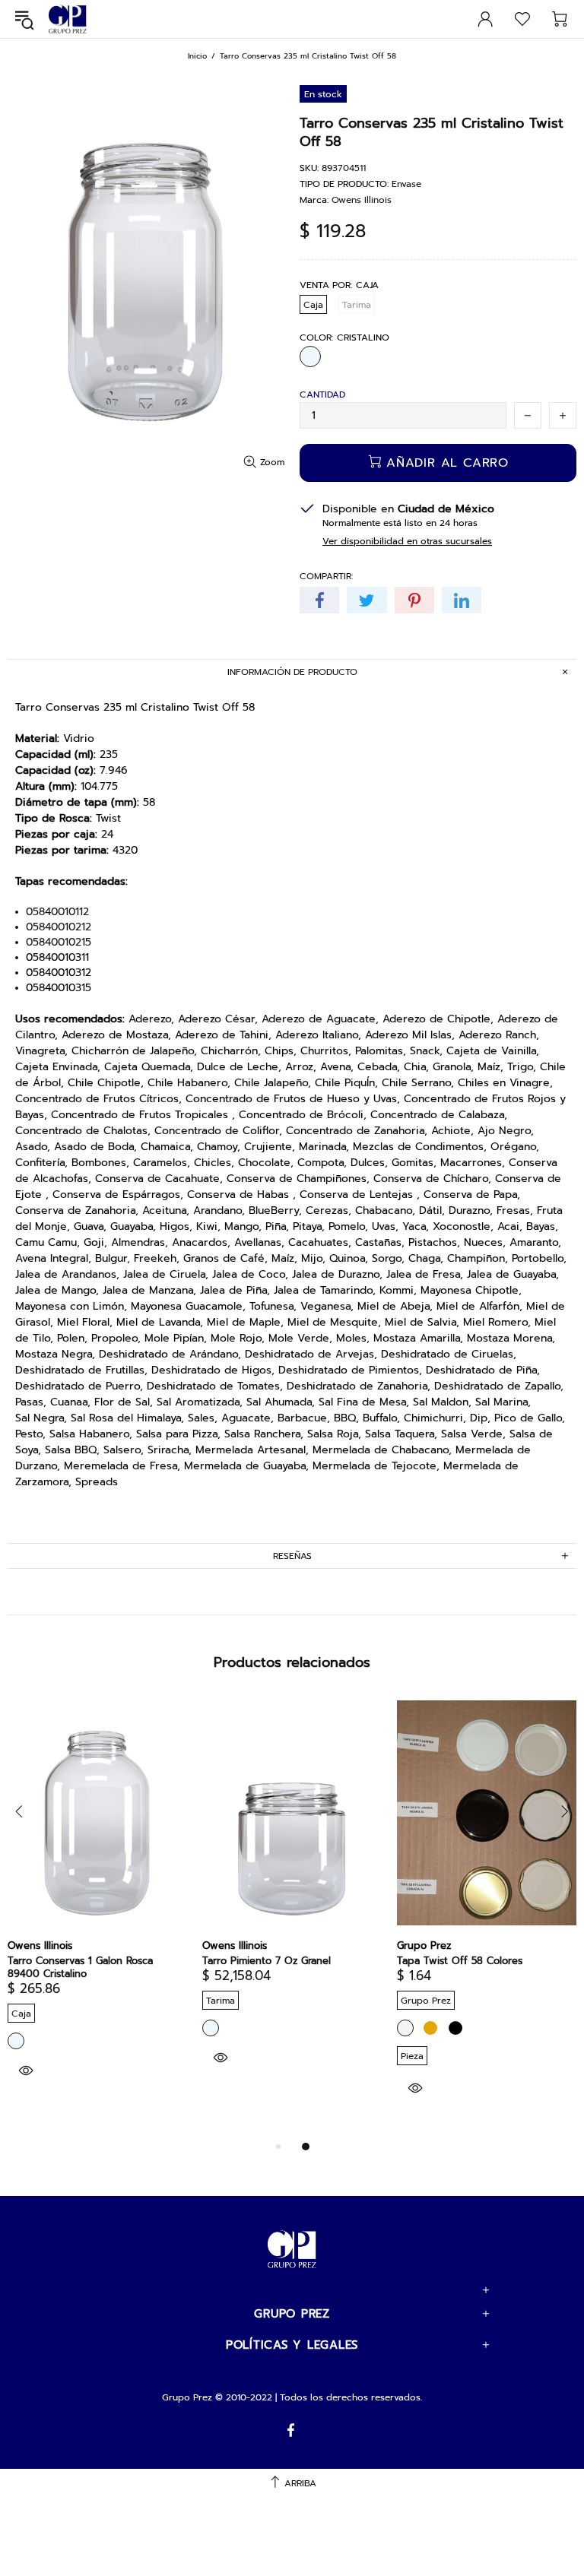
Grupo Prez (68, 19)
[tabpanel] (97, 1909)
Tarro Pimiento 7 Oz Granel (267, 1961)
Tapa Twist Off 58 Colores (460, 1961)
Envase (406, 184)
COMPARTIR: (326, 576)
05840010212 (59, 927)
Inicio (197, 56)
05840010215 (59, 943)
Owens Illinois (362, 200)
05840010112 (57, 912)
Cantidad (322, 394)
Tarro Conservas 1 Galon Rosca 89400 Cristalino (80, 1967)
